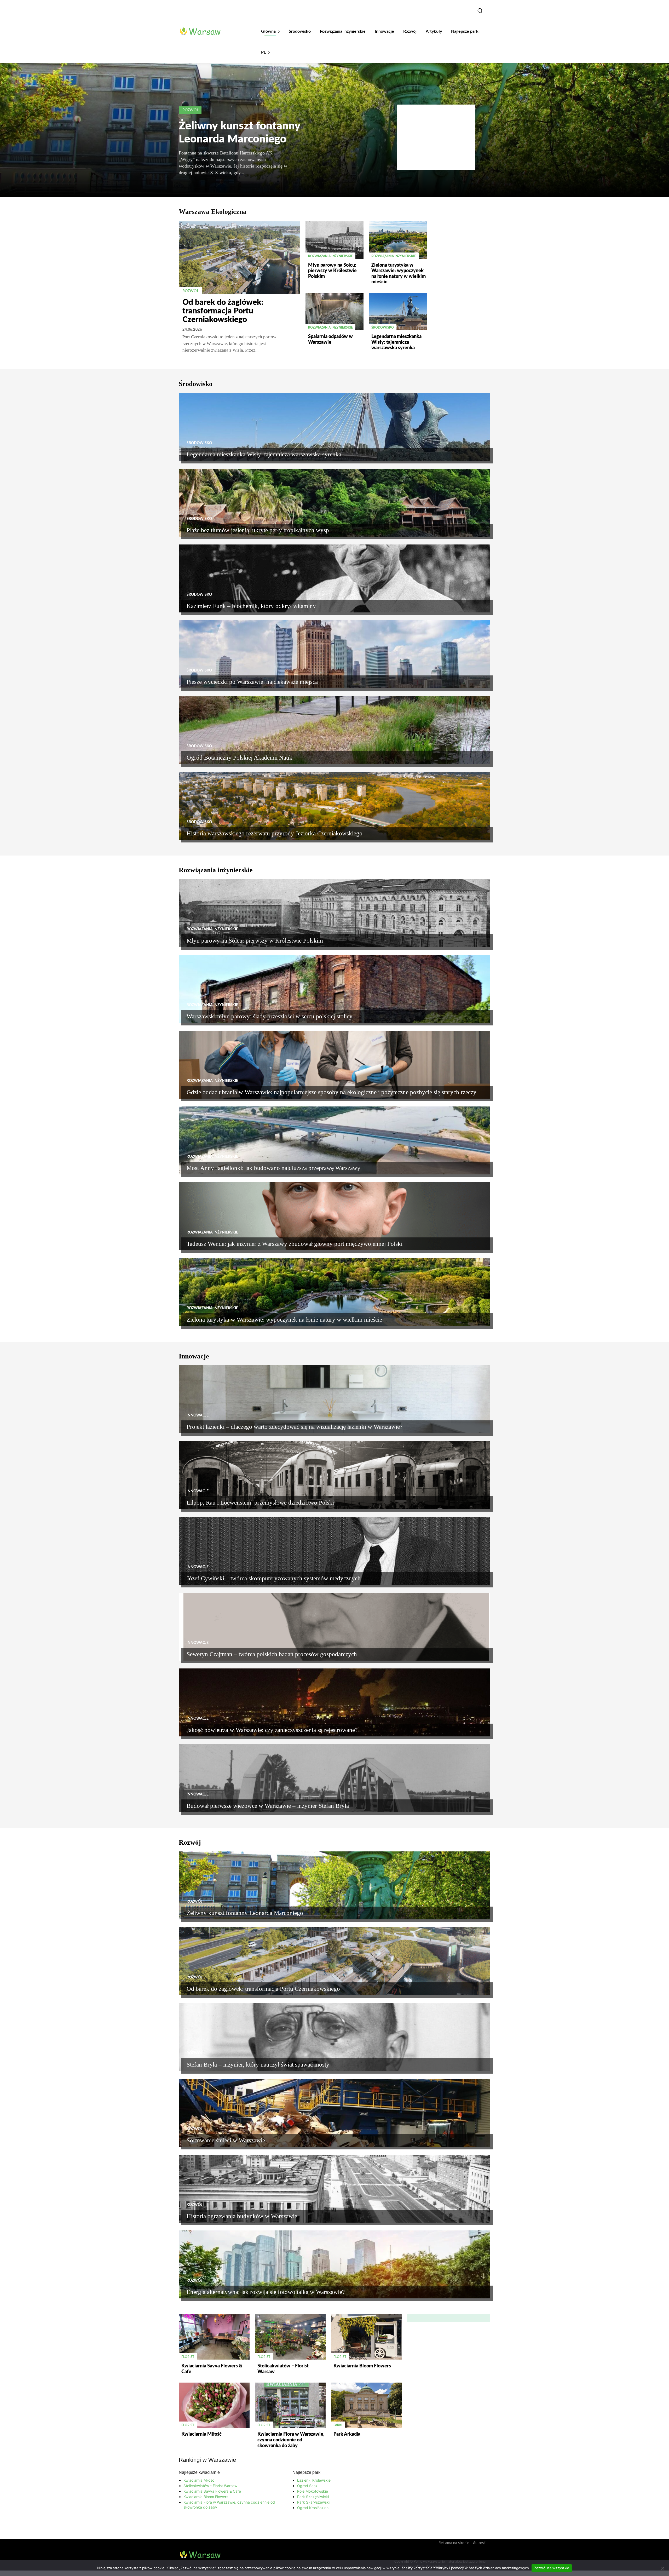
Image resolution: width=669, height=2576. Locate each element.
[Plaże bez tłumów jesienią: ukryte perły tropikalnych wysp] (334, 503)
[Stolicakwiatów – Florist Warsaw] (290, 2337)
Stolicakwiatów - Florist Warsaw (210, 2486)
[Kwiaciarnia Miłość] (214, 2405)
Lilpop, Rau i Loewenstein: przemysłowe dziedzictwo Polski (260, 1503)
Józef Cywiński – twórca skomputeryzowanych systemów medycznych (274, 1578)
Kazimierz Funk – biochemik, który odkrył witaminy (251, 606)
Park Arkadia (347, 2434)
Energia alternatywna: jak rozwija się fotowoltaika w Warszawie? (266, 2292)
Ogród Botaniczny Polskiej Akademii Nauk (240, 758)
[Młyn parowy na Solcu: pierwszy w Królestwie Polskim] (334, 240)
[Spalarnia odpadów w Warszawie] (334, 312)
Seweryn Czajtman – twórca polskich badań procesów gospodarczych (272, 1654)
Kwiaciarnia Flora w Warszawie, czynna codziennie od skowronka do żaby (291, 2440)
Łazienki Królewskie (314, 2480)
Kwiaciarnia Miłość (201, 2434)
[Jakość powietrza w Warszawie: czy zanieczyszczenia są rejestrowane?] (334, 1702)
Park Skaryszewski (313, 2502)
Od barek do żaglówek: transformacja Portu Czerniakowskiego (223, 311)
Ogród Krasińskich (313, 2508)
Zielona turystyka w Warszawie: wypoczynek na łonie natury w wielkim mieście (284, 1320)
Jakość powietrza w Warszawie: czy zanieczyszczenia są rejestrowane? (272, 1730)
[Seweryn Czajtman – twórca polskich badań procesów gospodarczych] (334, 1627)
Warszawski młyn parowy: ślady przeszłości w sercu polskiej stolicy (270, 1016)
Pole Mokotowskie (313, 2491)
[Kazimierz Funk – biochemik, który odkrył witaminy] (334, 578)
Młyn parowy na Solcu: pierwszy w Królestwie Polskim (332, 271)
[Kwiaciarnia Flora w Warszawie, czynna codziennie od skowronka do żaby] (290, 2405)
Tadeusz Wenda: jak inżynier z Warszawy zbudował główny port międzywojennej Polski (295, 1244)
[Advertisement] (436, 137)
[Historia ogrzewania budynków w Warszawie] (334, 2189)
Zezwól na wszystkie (552, 2568)
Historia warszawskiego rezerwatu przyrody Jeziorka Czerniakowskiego (275, 833)
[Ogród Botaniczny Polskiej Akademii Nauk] (334, 730)
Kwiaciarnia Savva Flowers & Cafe (212, 2491)
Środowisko (383, 328)
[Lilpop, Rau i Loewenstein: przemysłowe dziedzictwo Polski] (334, 1475)
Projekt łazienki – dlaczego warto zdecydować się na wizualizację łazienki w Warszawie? (295, 1427)
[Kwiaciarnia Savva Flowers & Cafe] (214, 2337)
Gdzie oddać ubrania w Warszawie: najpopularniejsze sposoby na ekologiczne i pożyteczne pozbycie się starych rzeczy (331, 1092)
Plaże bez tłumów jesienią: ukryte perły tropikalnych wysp (258, 530)
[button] (480, 10)
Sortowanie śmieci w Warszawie (226, 2140)
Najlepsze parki (307, 2472)
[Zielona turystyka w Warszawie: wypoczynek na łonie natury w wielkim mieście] (398, 240)
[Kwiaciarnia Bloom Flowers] (366, 2337)
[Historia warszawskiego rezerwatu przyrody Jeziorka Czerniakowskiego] (334, 806)
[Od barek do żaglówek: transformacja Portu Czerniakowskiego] (240, 258)
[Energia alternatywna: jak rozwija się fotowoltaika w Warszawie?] (334, 2264)
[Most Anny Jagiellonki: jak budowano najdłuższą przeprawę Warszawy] (334, 1140)
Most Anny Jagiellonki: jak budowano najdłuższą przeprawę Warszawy (273, 1168)
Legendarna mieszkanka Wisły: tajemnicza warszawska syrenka (396, 342)
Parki (338, 2425)
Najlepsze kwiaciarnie (199, 2472)
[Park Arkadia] (366, 2405)
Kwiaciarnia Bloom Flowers (362, 2366)
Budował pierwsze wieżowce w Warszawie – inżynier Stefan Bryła (268, 1806)
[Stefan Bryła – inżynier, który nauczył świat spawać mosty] (334, 2037)
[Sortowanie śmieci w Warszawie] (334, 2113)
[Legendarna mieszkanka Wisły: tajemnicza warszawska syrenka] (398, 312)
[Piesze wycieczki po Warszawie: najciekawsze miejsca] (334, 654)
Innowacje (198, 1415)
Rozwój (190, 110)
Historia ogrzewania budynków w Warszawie (242, 2216)
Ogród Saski (308, 2486)
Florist (188, 2357)
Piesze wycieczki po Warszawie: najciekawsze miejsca (252, 682)
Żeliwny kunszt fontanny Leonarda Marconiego (245, 1913)
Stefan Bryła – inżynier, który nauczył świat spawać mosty (258, 2065)
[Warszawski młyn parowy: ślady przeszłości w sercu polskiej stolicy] (334, 989)
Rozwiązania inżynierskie (330, 256)
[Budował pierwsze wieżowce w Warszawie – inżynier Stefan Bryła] (334, 1778)
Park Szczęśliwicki (313, 2497)
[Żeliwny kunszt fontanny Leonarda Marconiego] (334, 1885)
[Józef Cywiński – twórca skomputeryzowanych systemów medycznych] (334, 1551)
